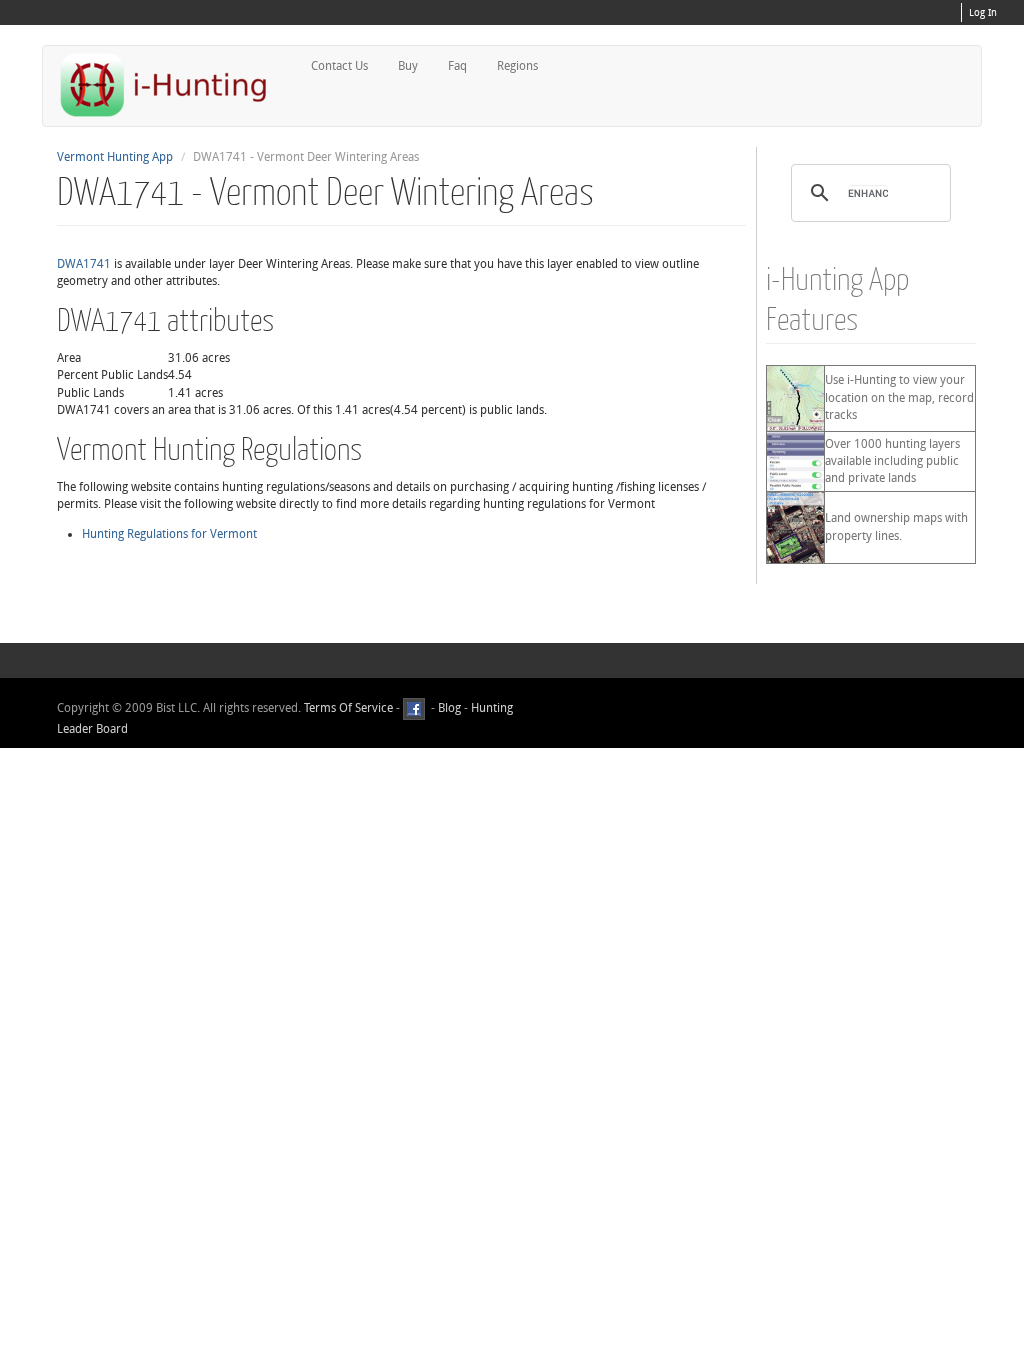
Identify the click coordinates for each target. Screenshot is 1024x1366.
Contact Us (339, 66)
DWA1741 (84, 264)
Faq (457, 66)
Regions (517, 66)
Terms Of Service (348, 708)
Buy (408, 66)
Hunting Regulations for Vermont (169, 534)
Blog (449, 708)
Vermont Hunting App (115, 157)
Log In (983, 13)
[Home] (172, 84)
